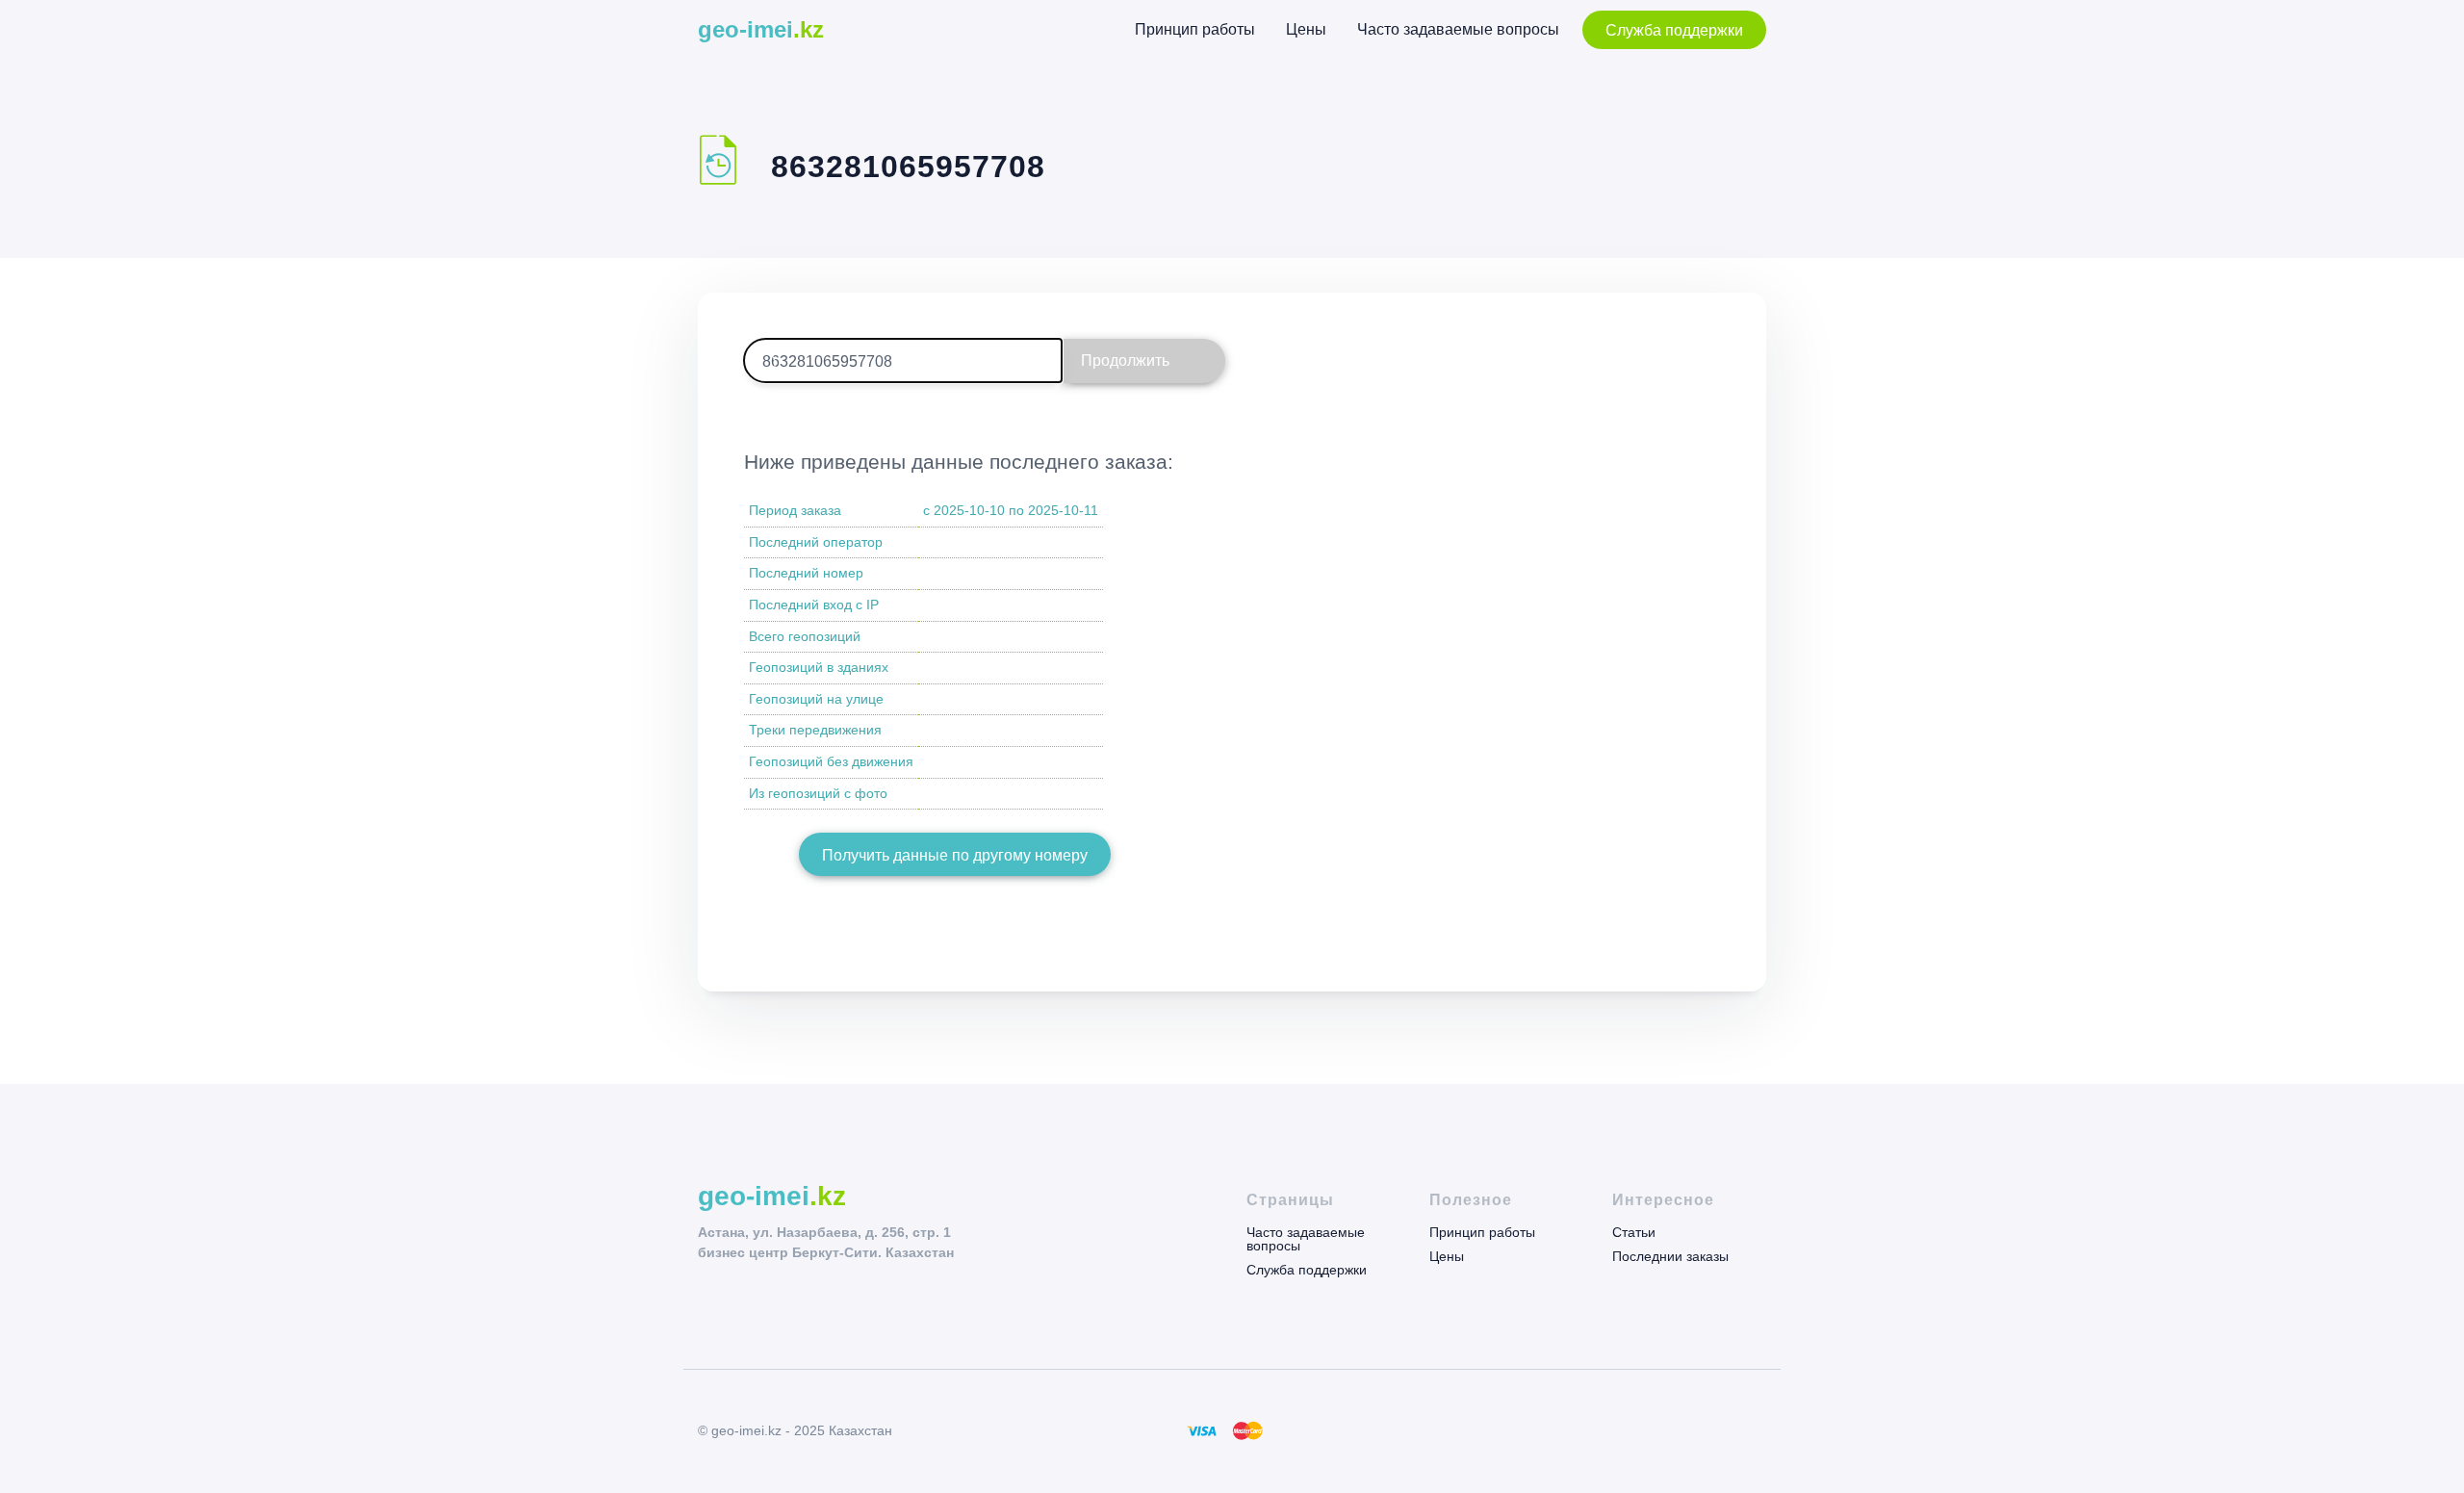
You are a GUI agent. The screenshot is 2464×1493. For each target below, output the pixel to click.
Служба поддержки (1674, 30)
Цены (1306, 29)
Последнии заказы (1670, 1256)
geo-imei (761, 29)
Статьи (1634, 1233)
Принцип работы (1195, 29)
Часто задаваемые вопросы (1458, 29)
